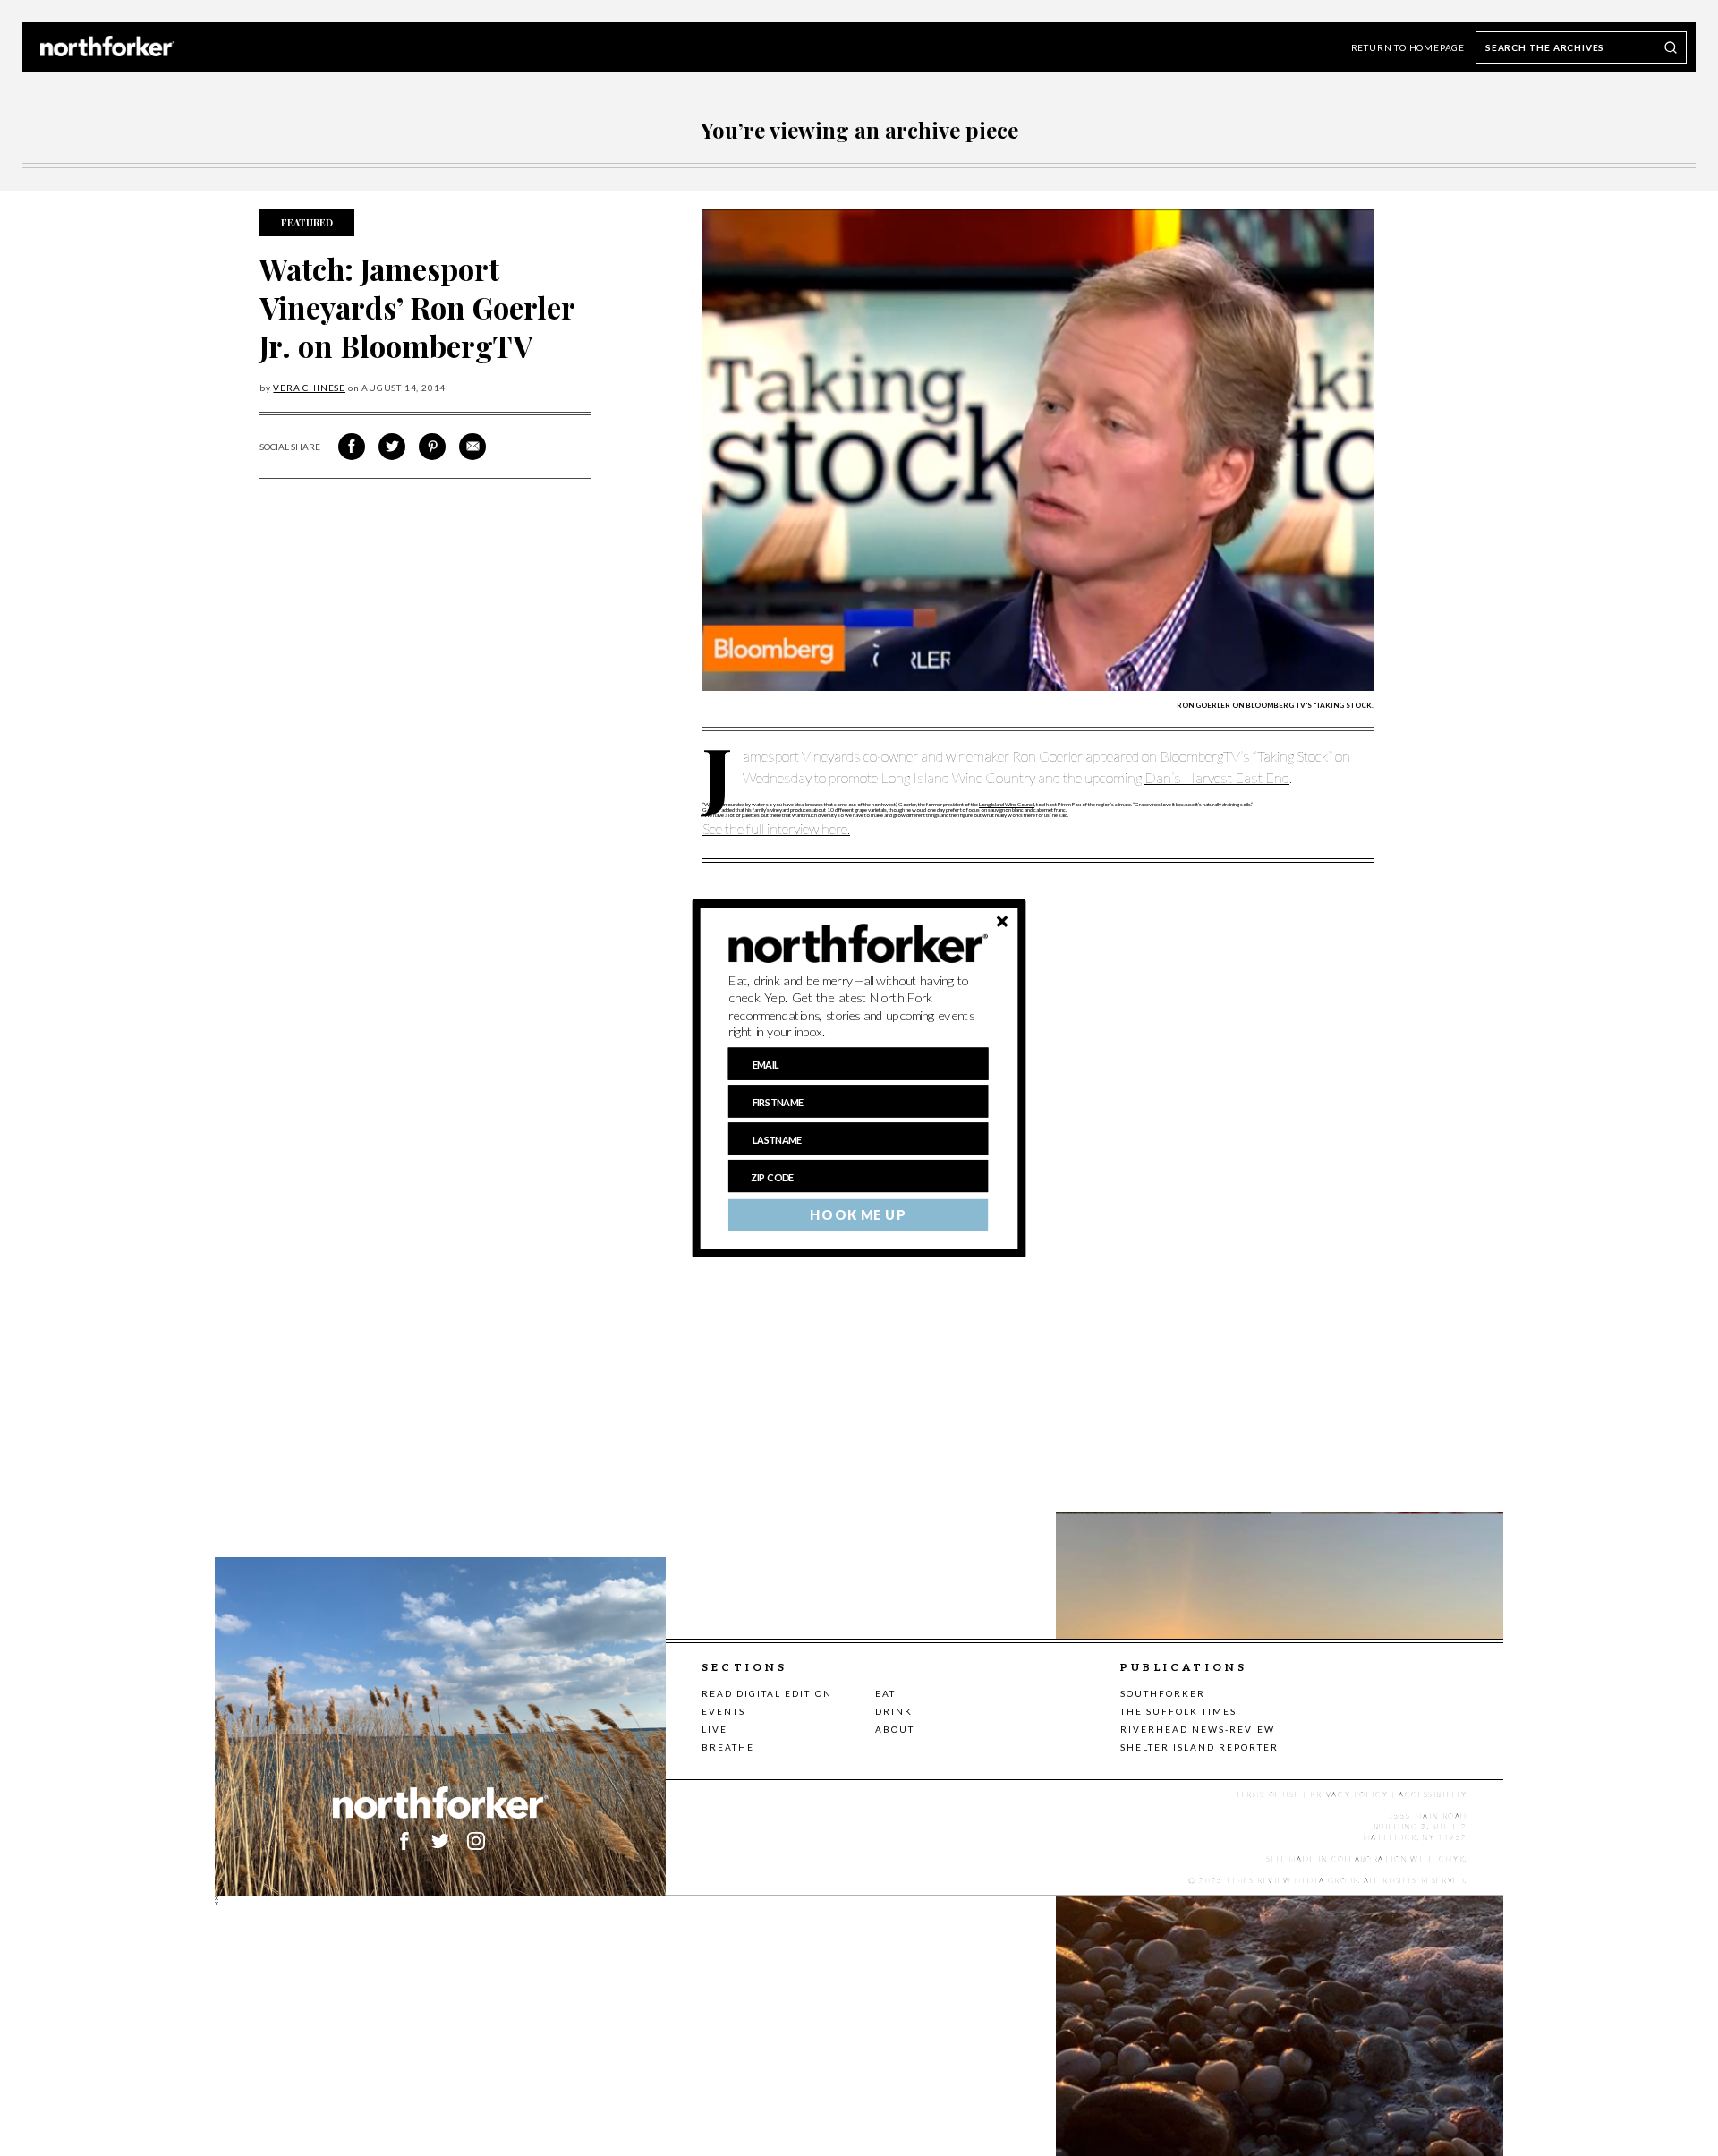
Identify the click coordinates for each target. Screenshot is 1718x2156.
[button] (859, 1006)
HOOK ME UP (858, 1214)
